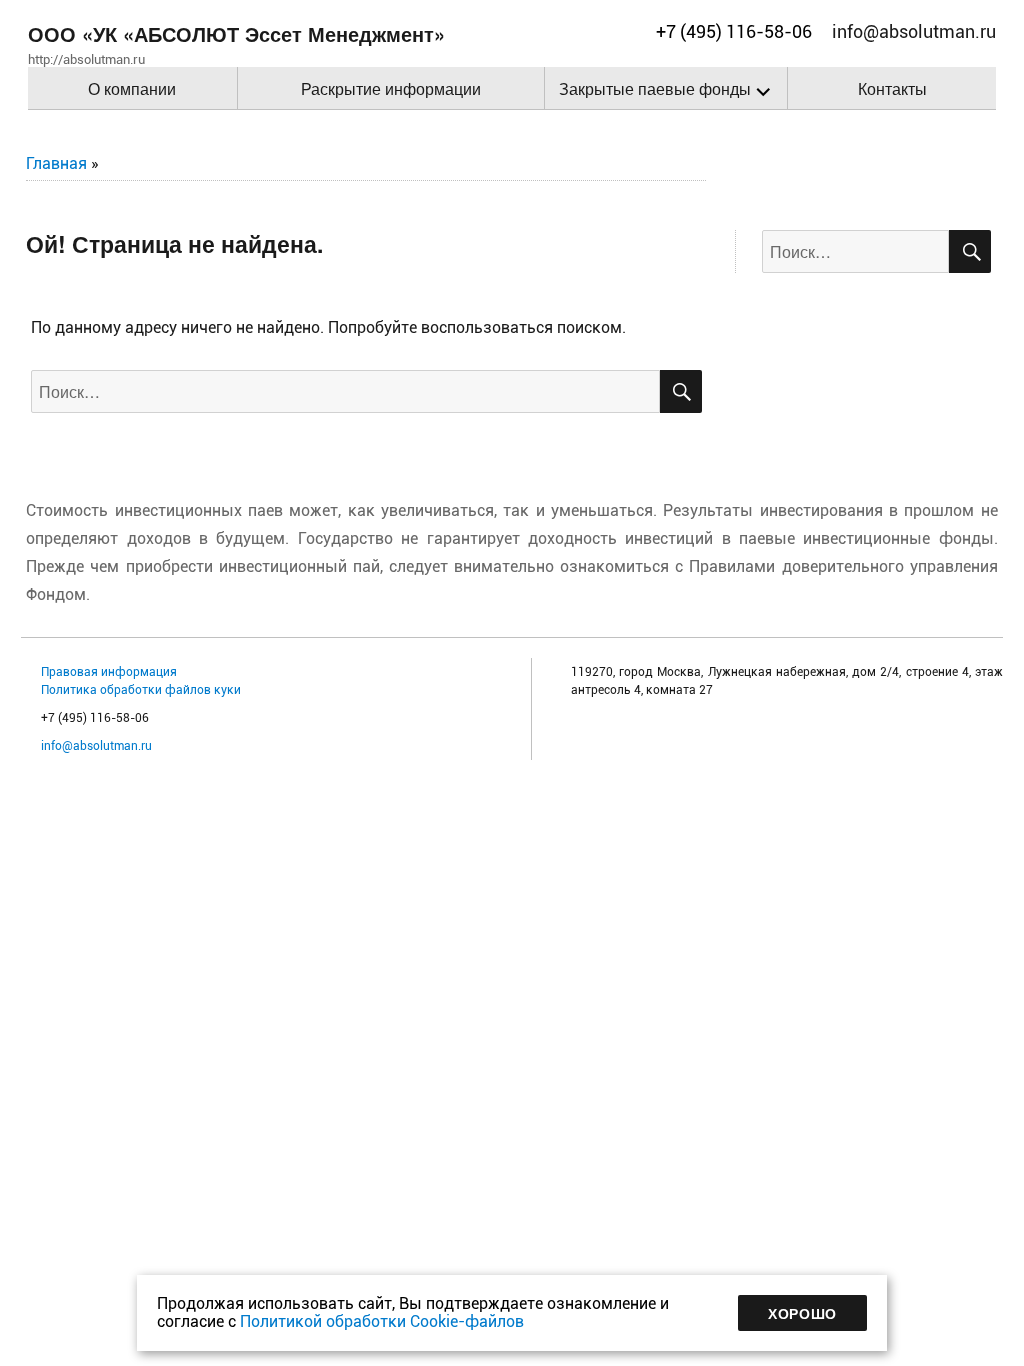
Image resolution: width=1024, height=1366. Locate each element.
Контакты (892, 88)
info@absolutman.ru (96, 746)
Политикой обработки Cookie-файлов (382, 1321)
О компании (132, 88)
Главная (56, 163)
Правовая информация (109, 672)
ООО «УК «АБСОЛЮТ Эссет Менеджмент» (236, 33)
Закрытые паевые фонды (655, 88)
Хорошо (802, 1313)
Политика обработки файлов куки (141, 690)
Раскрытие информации (391, 88)
